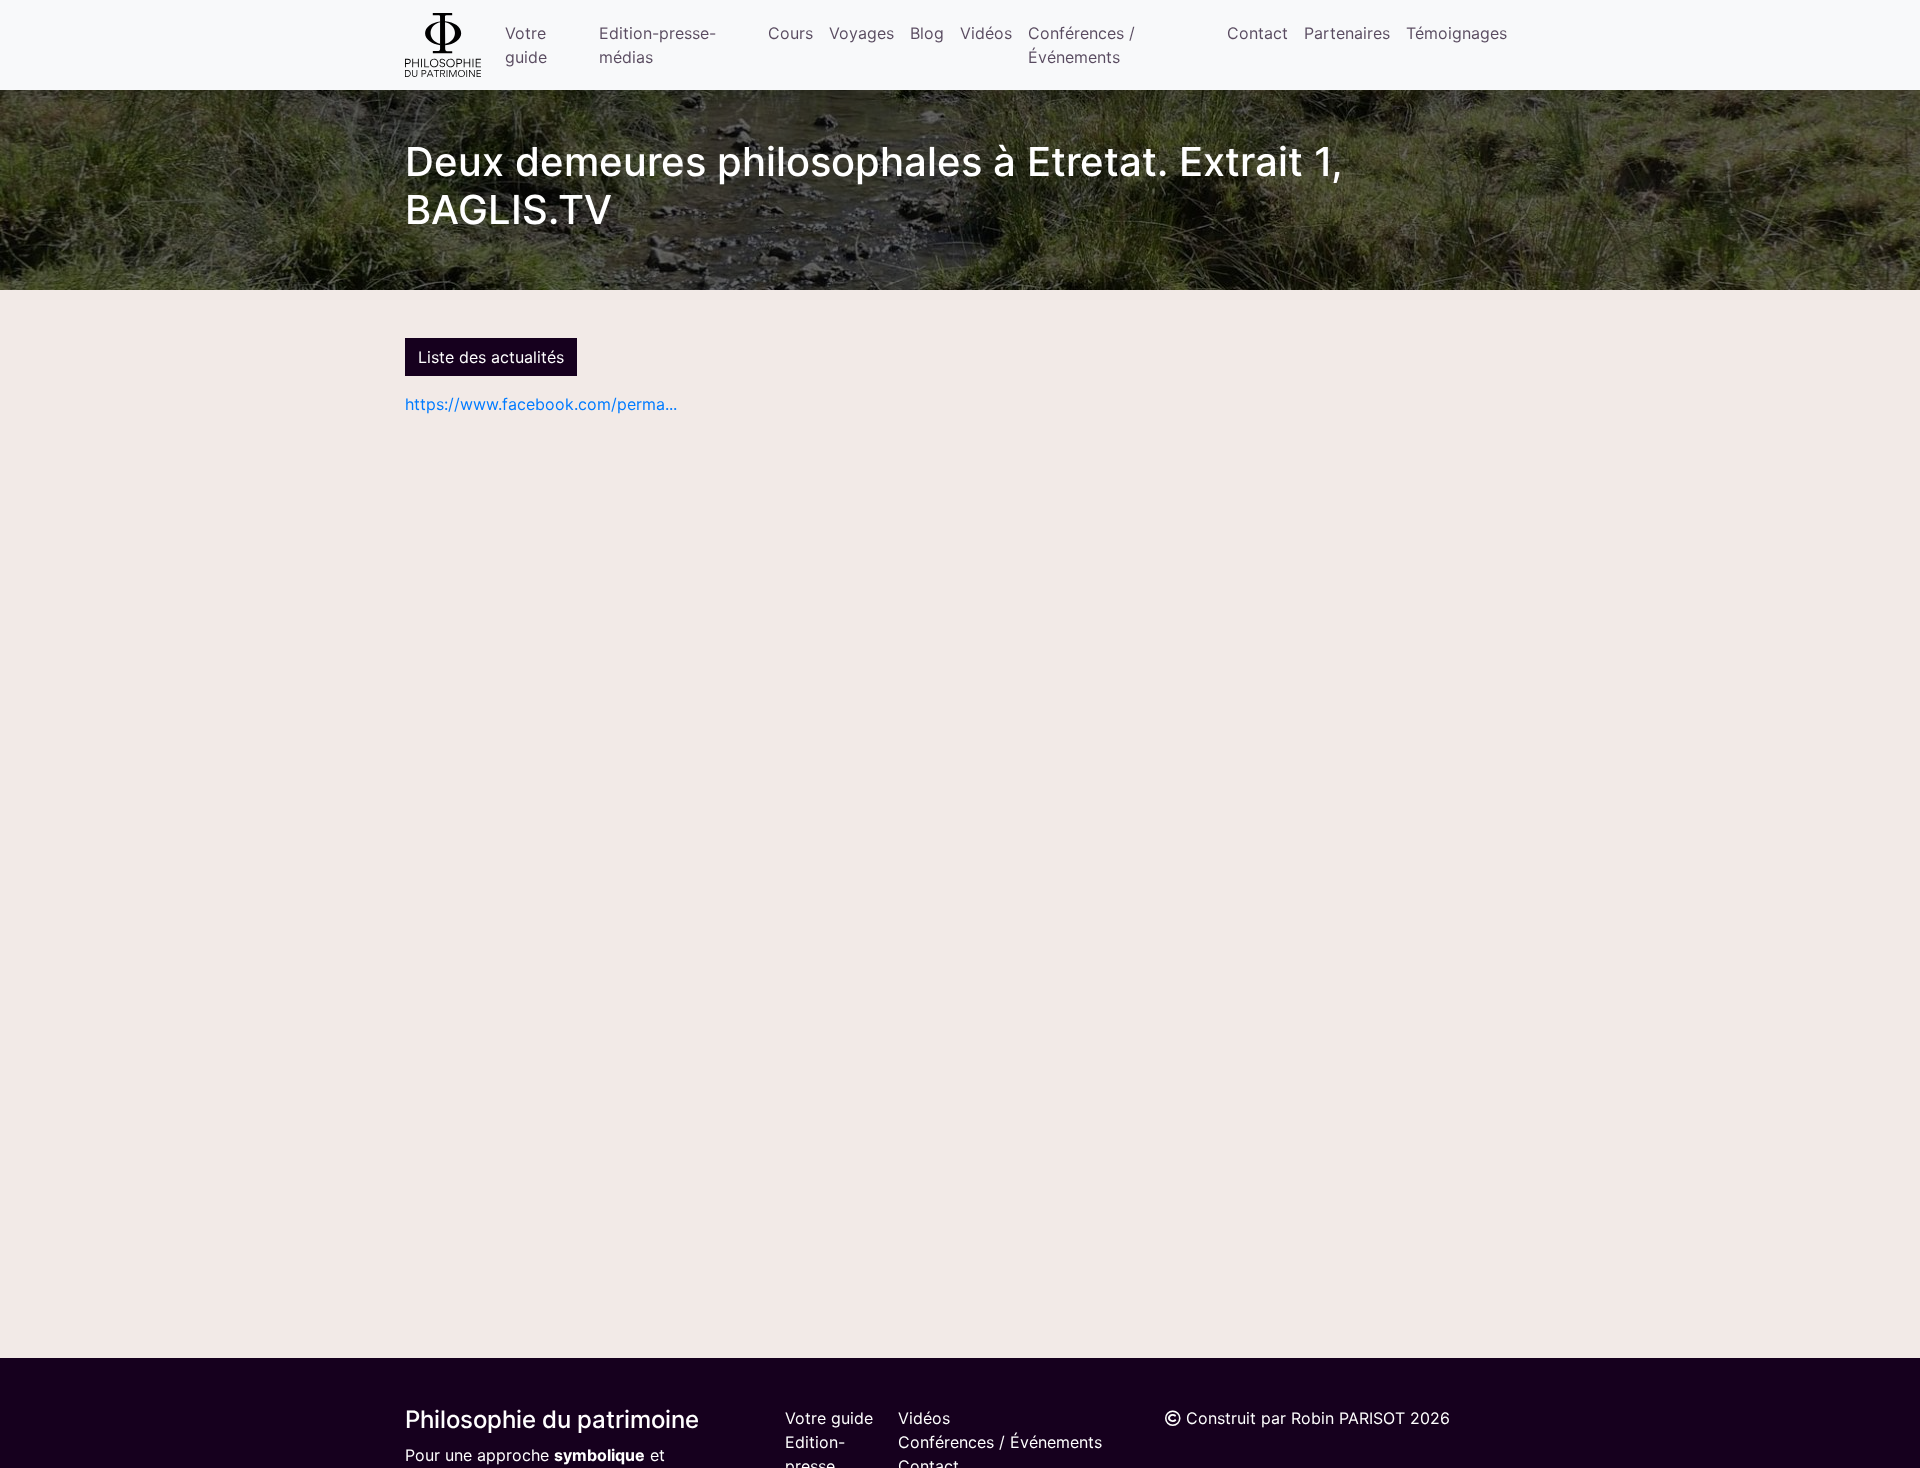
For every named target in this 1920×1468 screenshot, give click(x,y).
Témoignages (1456, 33)
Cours (790, 33)
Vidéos (986, 33)
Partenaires (1347, 33)
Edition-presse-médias (657, 45)
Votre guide (526, 45)
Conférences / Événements (1081, 45)
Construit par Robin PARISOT (1295, 1418)
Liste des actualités (491, 357)
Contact (1257, 33)
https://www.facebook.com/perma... (541, 404)
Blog (927, 33)
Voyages (861, 33)
